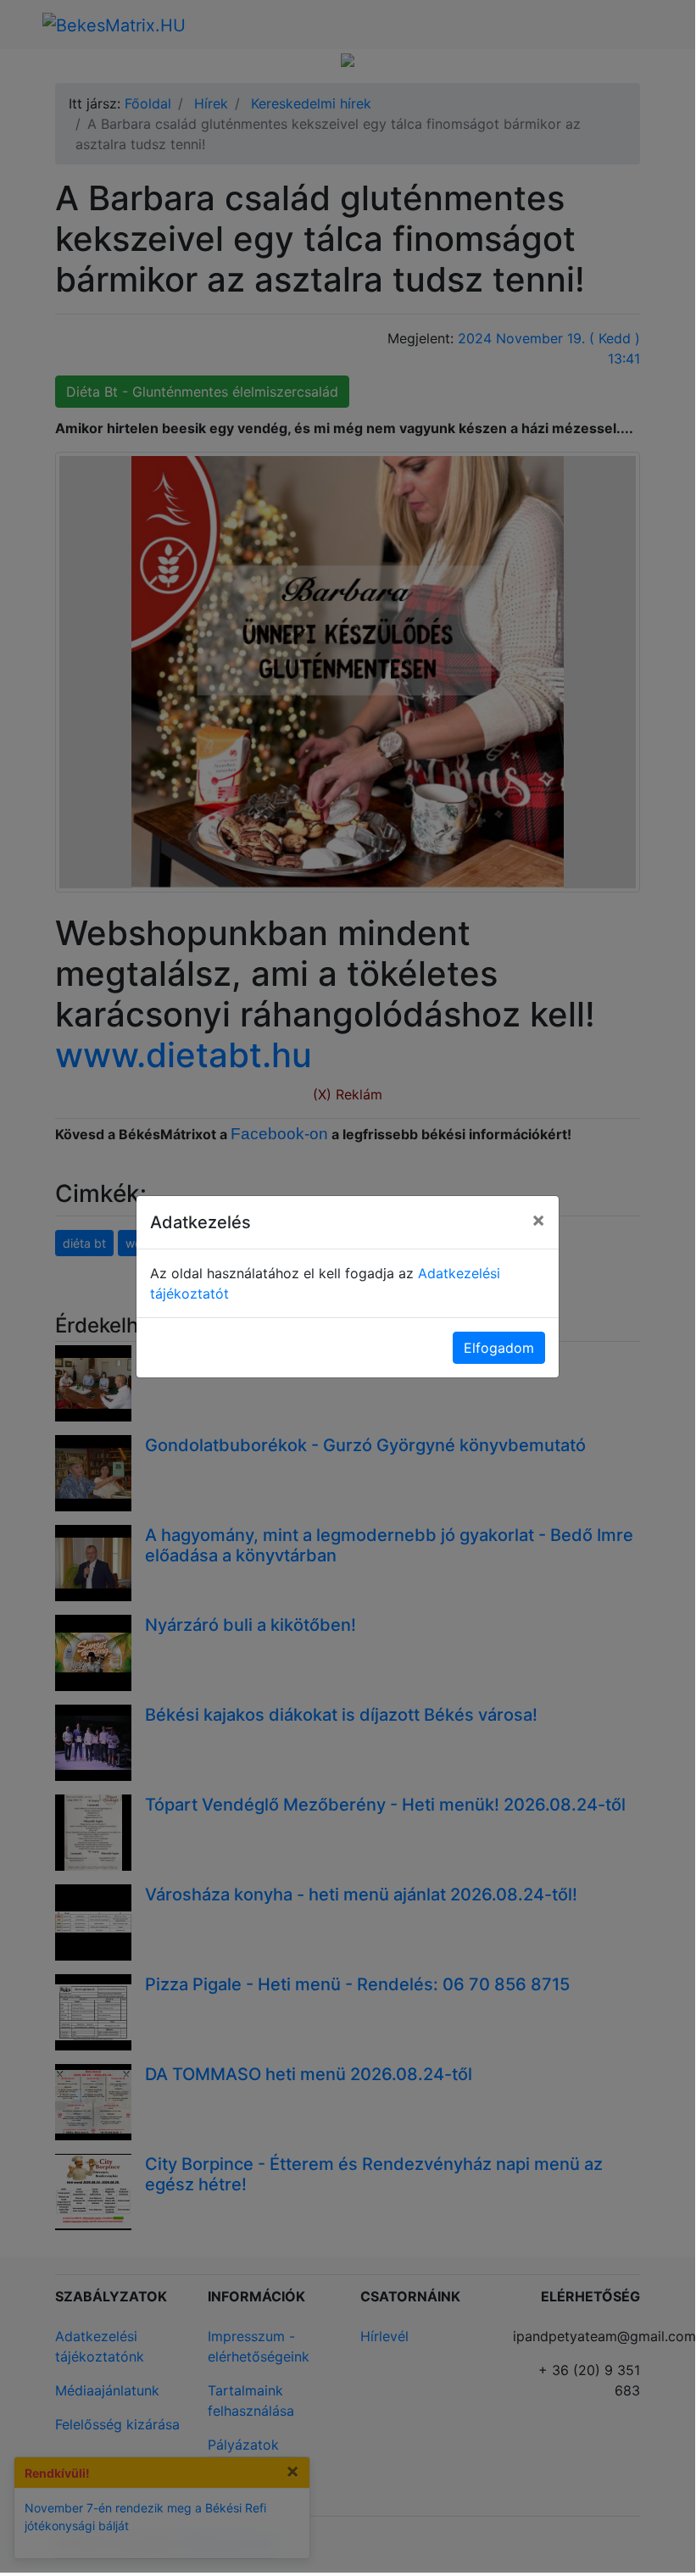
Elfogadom (499, 1348)
